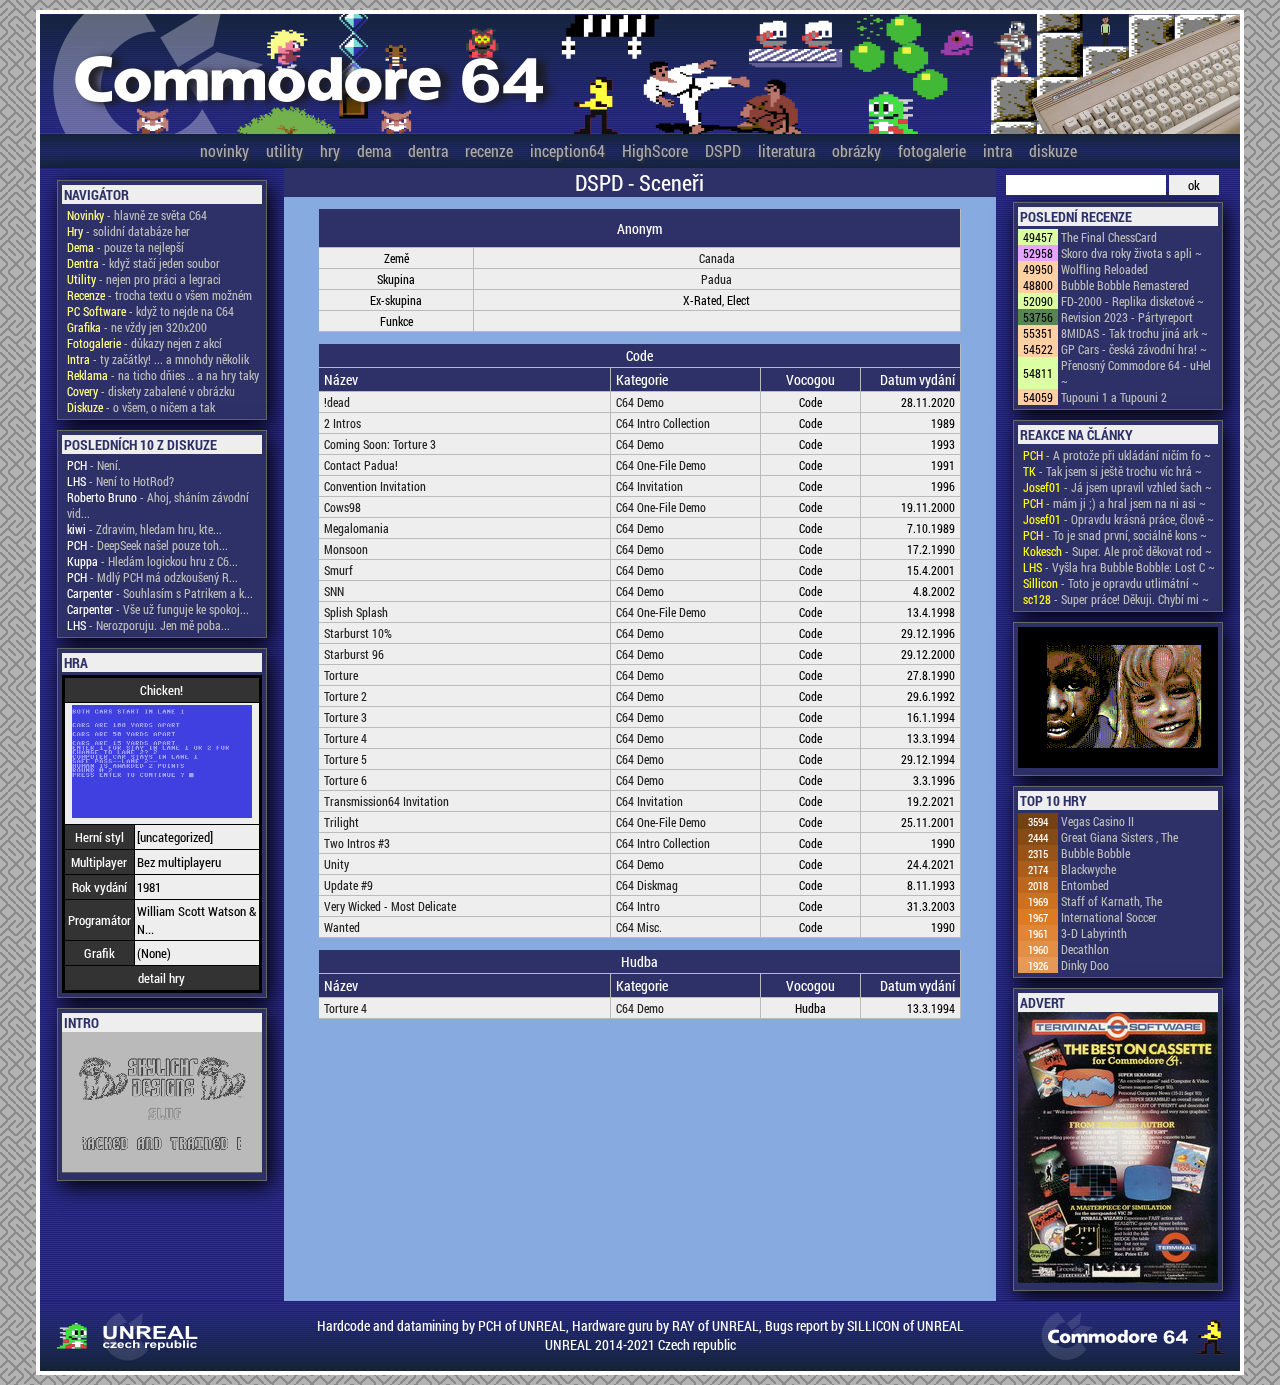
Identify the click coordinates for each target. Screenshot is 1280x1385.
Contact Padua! (361, 465)
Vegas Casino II (1097, 821)
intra (997, 150)
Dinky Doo (1085, 965)
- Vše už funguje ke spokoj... (158, 609)
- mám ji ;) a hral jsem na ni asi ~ (1114, 503)
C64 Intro (638, 906)
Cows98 (342, 507)
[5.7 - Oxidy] (1118, 699)
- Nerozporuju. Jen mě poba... (148, 625)
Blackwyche (1088, 869)
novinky (224, 150)
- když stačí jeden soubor (143, 263)
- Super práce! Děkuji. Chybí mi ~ (1116, 599)
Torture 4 (345, 738)
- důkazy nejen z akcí (144, 343)
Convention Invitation (375, 486)
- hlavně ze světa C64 (137, 215)
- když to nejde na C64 (150, 311)
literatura (786, 150)
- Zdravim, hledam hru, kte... (144, 529)
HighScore (655, 150)
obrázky (856, 150)
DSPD (723, 150)
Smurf (338, 570)
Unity (336, 864)
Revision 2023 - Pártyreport (1127, 317)
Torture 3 (345, 717)
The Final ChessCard (1109, 237)
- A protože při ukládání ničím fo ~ (1117, 455)
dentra (428, 150)
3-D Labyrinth (1094, 933)
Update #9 (348, 885)
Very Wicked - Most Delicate (390, 906)
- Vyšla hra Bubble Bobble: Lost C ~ (1119, 567)
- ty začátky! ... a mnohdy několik (158, 359)
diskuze (1053, 150)
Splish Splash (356, 612)
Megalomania (356, 528)
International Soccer (1109, 917)
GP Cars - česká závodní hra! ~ (1134, 349)
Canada (717, 258)
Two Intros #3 (357, 843)
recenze (489, 150)
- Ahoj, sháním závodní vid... (158, 505)
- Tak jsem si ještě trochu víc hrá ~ (1112, 471)
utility (284, 150)
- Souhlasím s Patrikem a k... (160, 593)
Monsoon (346, 549)
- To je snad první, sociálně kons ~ (1115, 535)
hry (330, 150)
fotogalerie (932, 150)
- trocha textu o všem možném (159, 295)
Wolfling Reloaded (1104, 269)
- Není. (94, 465)
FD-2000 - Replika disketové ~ (1132, 301)
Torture (341, 675)
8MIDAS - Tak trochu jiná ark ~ (1134, 333)
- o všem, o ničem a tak (141, 407)
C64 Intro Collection (663, 423)
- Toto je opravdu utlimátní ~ (1111, 583)
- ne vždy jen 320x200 (137, 327)
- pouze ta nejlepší (125, 247)
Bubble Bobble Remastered (1125, 285)
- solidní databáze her (128, 231)
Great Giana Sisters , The (1119, 837)
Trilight (341, 822)
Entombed (1085, 885)
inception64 (567, 150)
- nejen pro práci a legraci (144, 279)
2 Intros (342, 423)
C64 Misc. (639, 927)
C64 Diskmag (647, 885)
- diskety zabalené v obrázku (151, 391)
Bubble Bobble (1095, 853)
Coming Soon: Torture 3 (380, 444)
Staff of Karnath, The (1111, 901)
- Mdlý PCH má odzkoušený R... (152, 577)
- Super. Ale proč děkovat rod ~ (1117, 551)
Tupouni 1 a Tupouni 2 (1114, 397)
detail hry (161, 978)
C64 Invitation (649, 486)
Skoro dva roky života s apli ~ (1131, 253)
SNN (334, 591)
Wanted (342, 927)
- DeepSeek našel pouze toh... (147, 545)
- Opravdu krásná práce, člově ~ (1118, 519)
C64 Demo (640, 402)
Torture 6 (345, 780)
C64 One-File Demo (661, 465)
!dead (337, 402)
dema (374, 150)
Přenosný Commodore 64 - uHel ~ (1136, 373)
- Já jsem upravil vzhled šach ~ (1117, 487)
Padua (716, 279)
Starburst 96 (354, 654)
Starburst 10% (358, 633)
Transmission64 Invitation (386, 801)
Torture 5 (345, 759)
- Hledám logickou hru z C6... (152, 561)
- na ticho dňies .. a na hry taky (163, 375)
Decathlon (1085, 949)
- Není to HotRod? (120, 481)
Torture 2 (345, 696)
